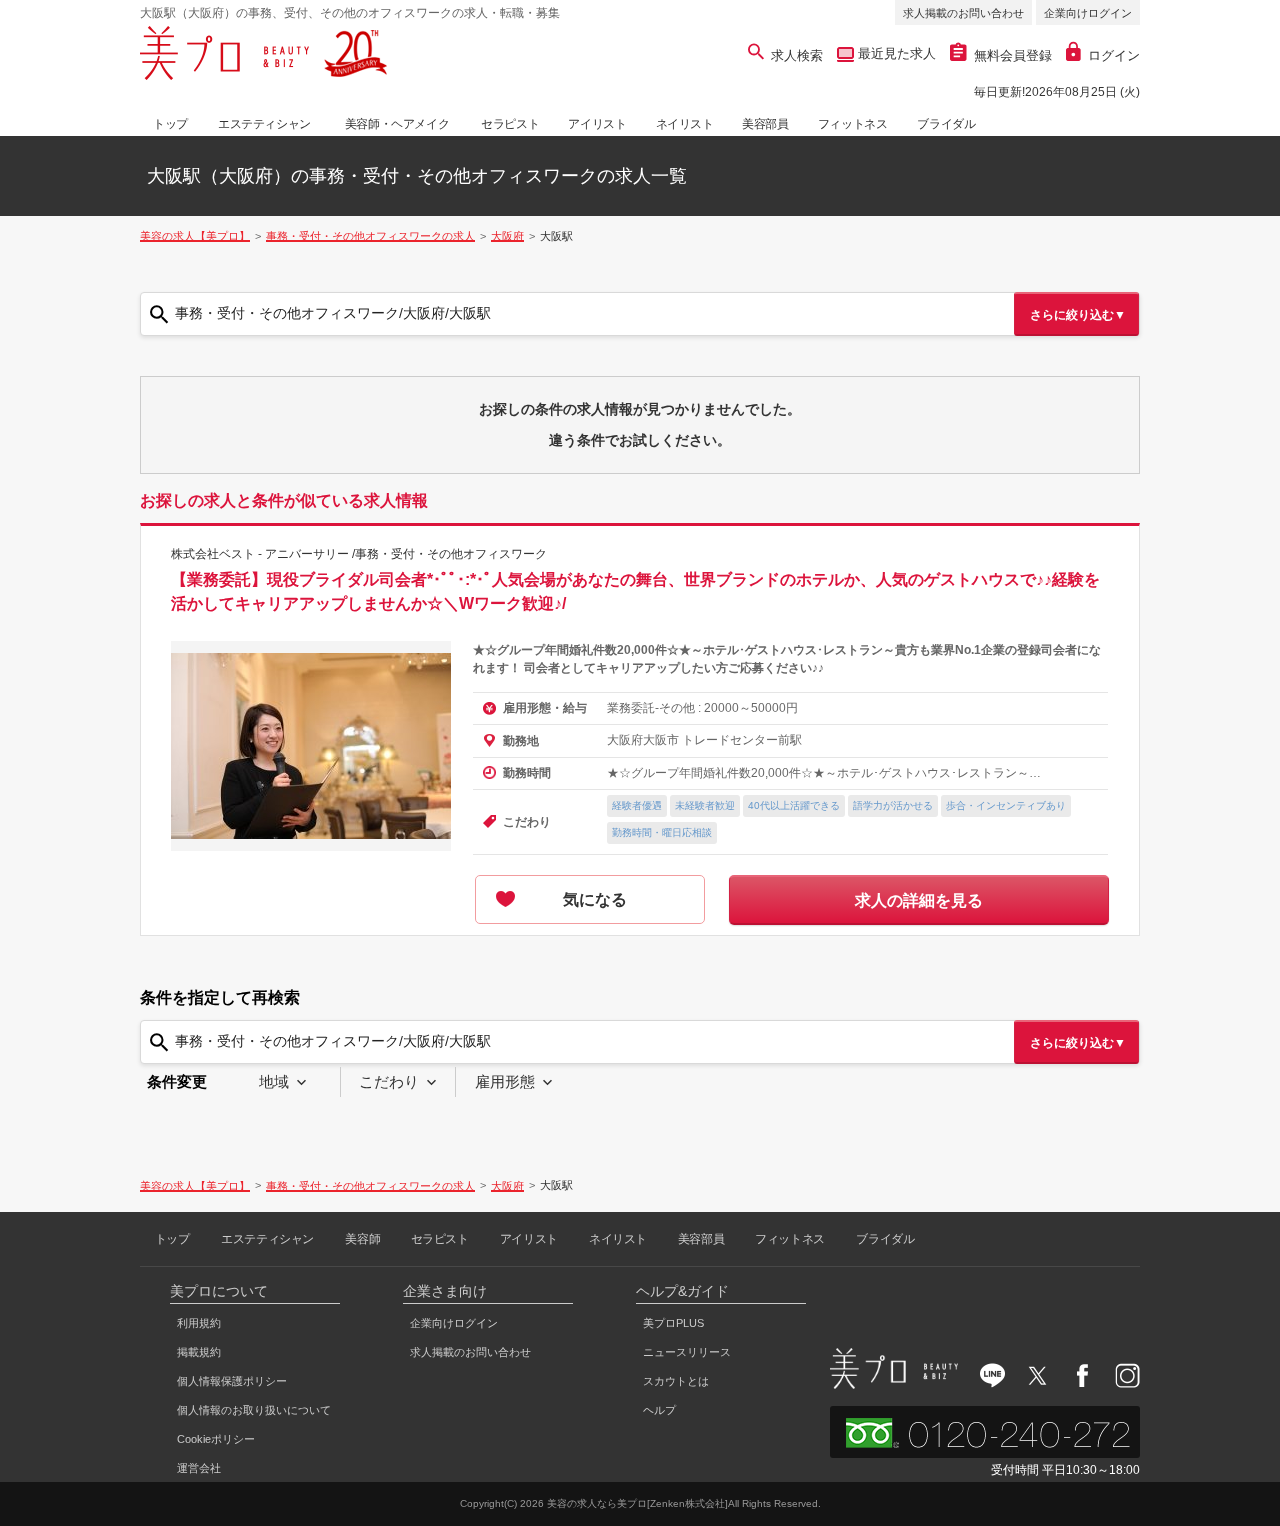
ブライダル (946, 124)
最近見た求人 (895, 53)
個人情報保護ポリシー (232, 1381)
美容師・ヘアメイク (397, 124)
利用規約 (199, 1323)
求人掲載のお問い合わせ (963, 13)
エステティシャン (264, 124)
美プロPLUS (673, 1323)
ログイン (1114, 55)
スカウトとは (676, 1381)
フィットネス (853, 124)
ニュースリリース (687, 1352)
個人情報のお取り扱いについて (254, 1410)
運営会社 (199, 1468)
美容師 (362, 1239)
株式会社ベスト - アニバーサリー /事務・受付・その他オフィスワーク (359, 554)
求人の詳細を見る (919, 900)
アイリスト (597, 124)
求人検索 (797, 55)
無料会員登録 (1013, 55)
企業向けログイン (1088, 13)
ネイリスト (685, 124)
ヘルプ (659, 1410)
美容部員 (765, 124)
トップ (170, 124)
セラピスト (510, 124)
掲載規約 (199, 1352)
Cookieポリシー (216, 1439)
